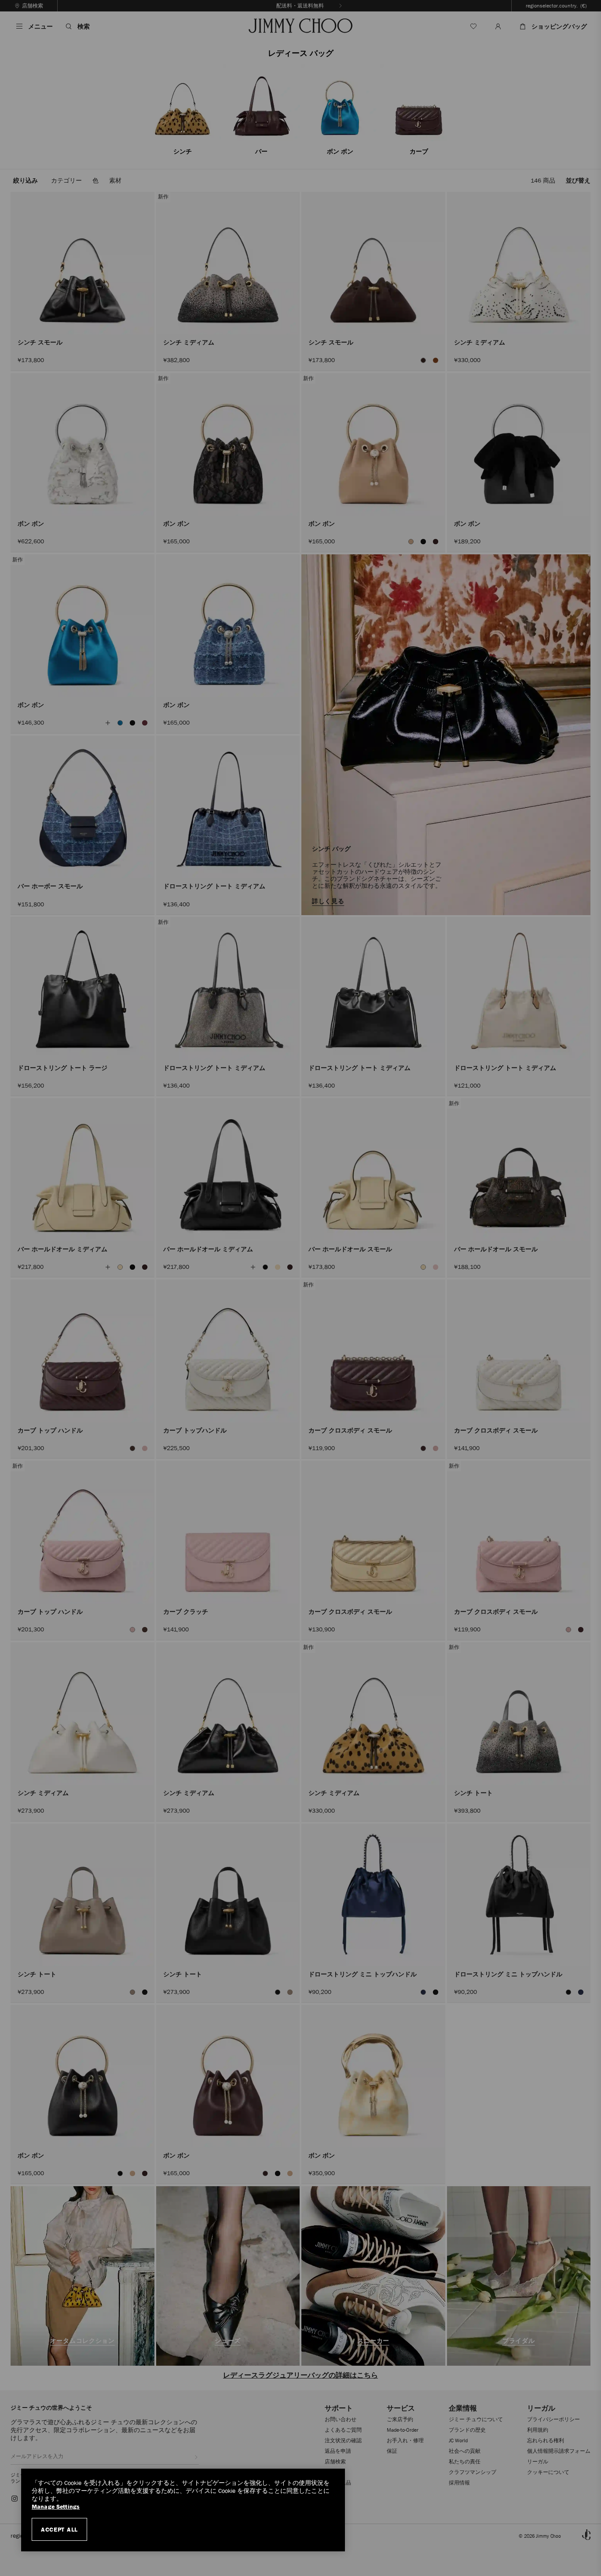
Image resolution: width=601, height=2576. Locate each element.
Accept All (59, 2529)
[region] (183, 2510)
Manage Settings (56, 2507)
